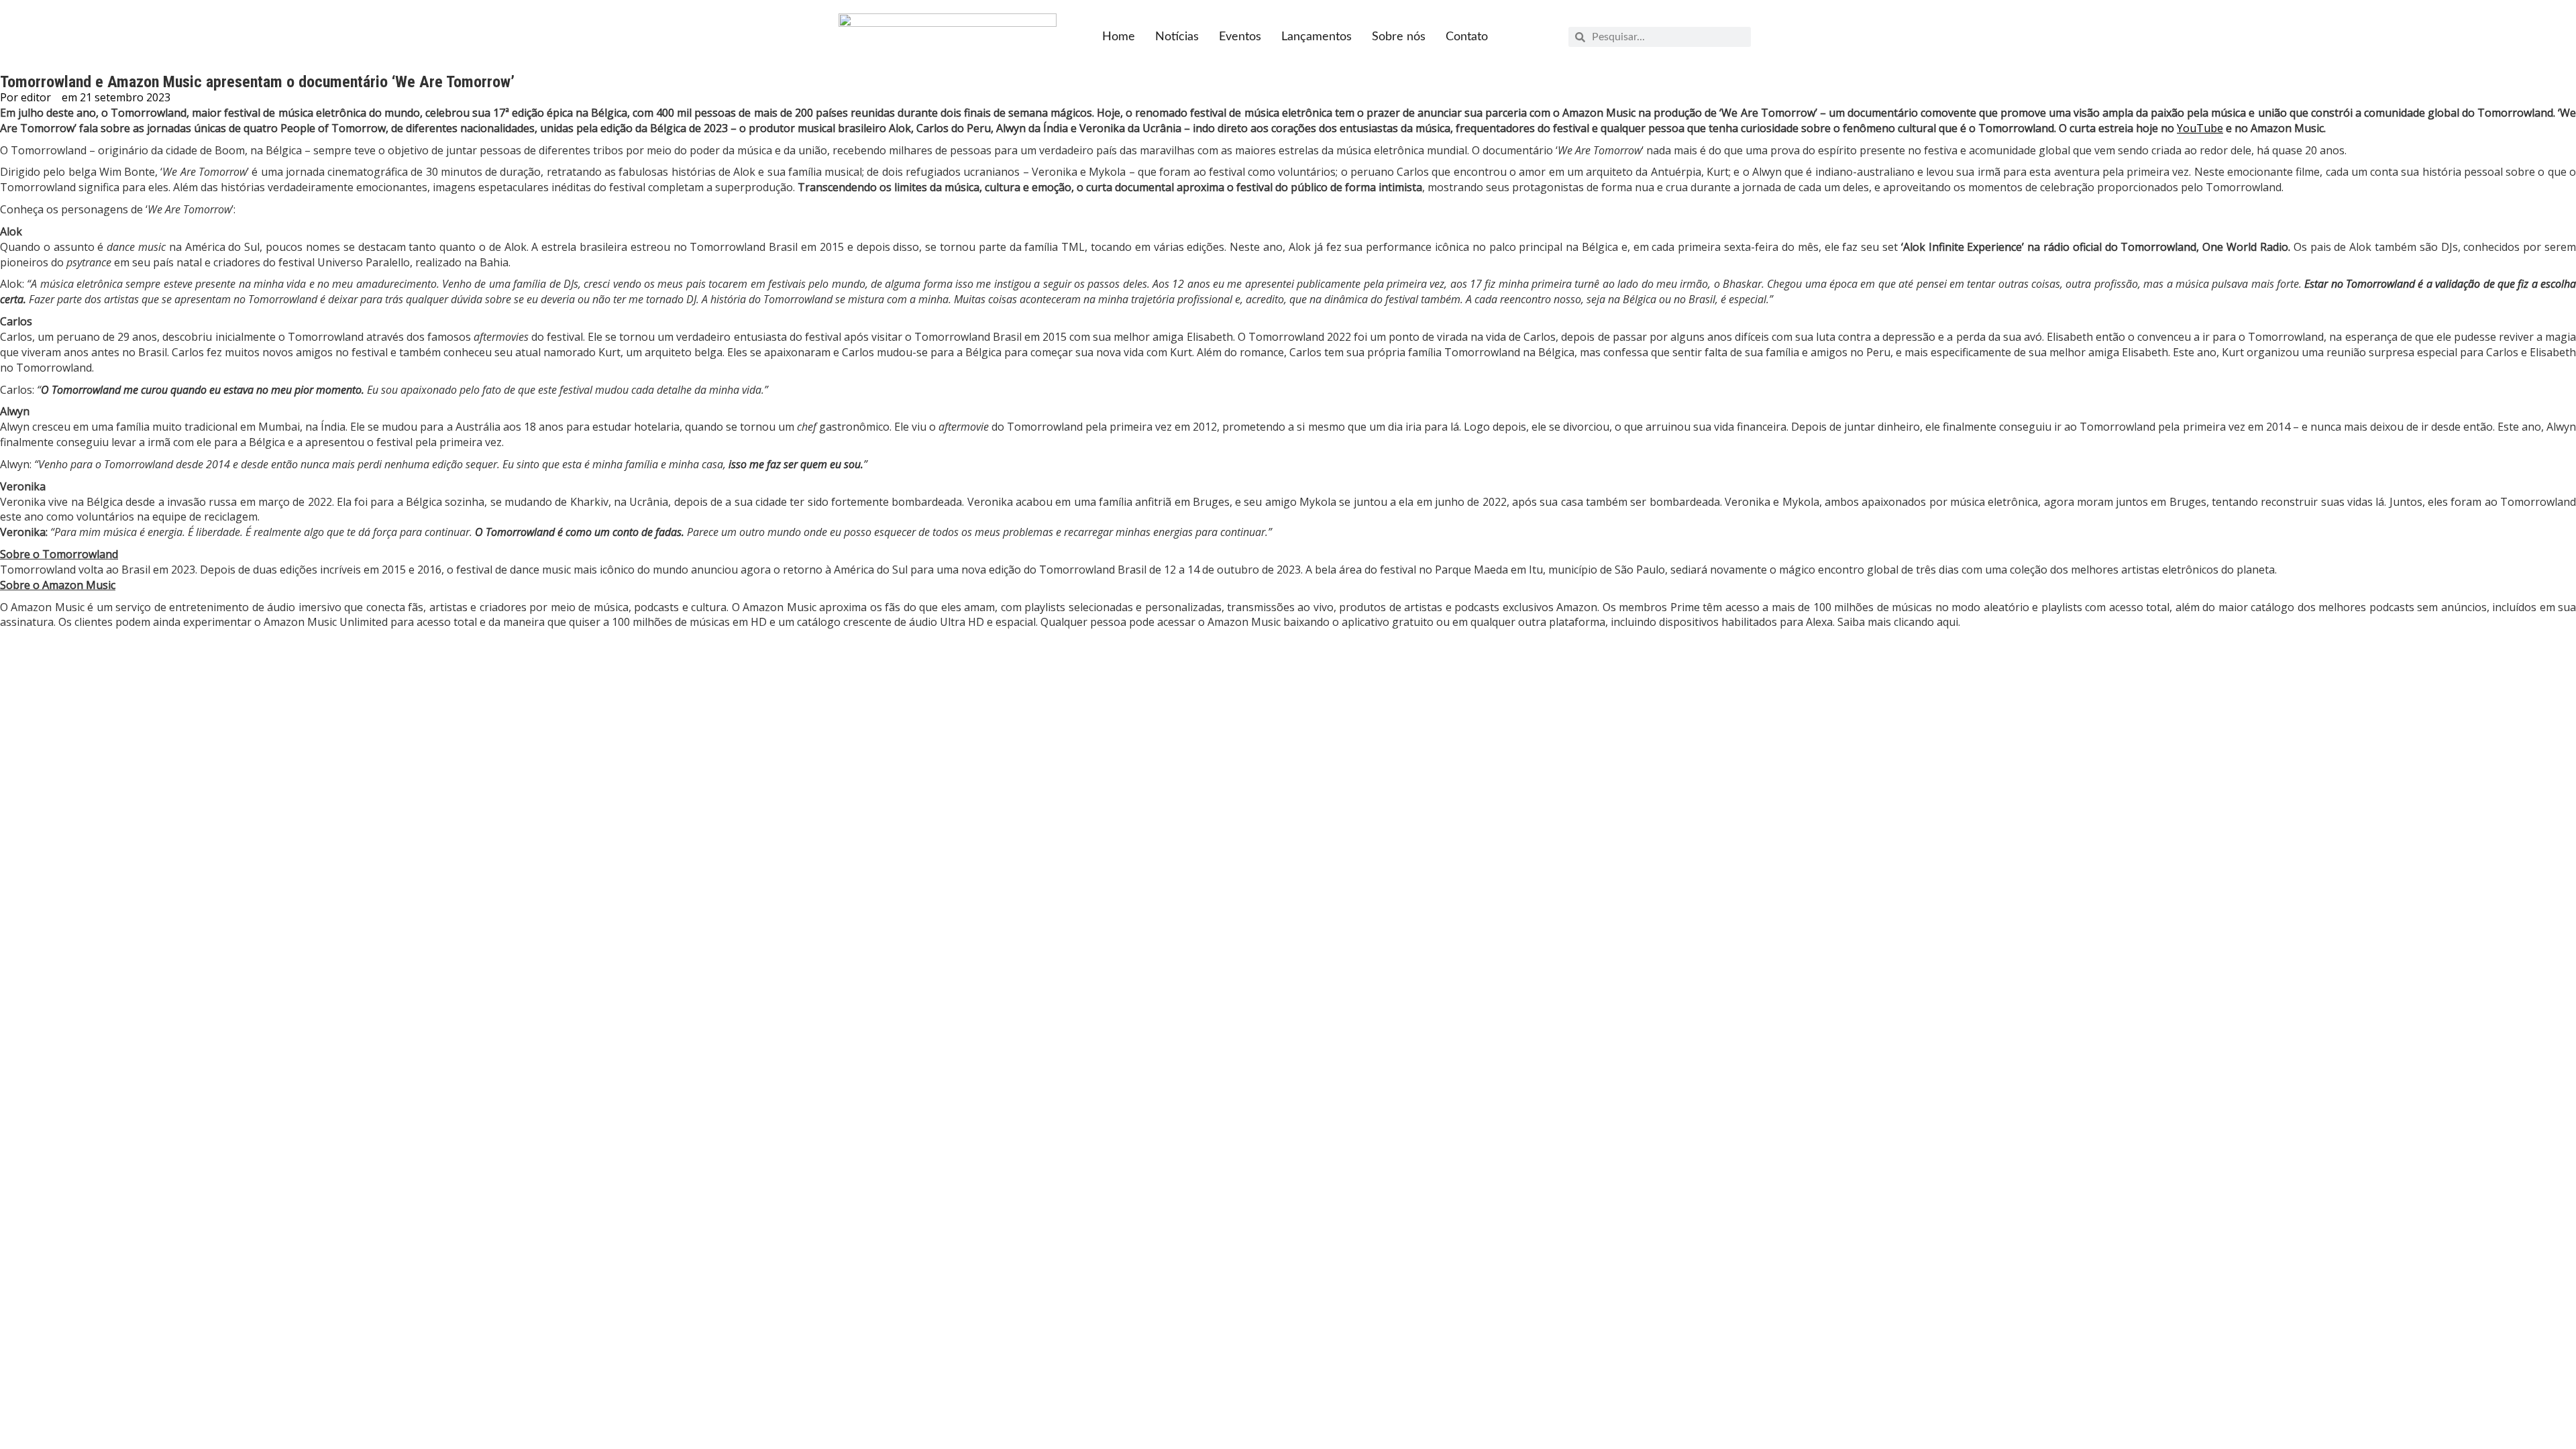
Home (1119, 37)
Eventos (1240, 37)
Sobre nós (1399, 37)
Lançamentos (1317, 37)
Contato (1467, 37)
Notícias (1177, 37)
